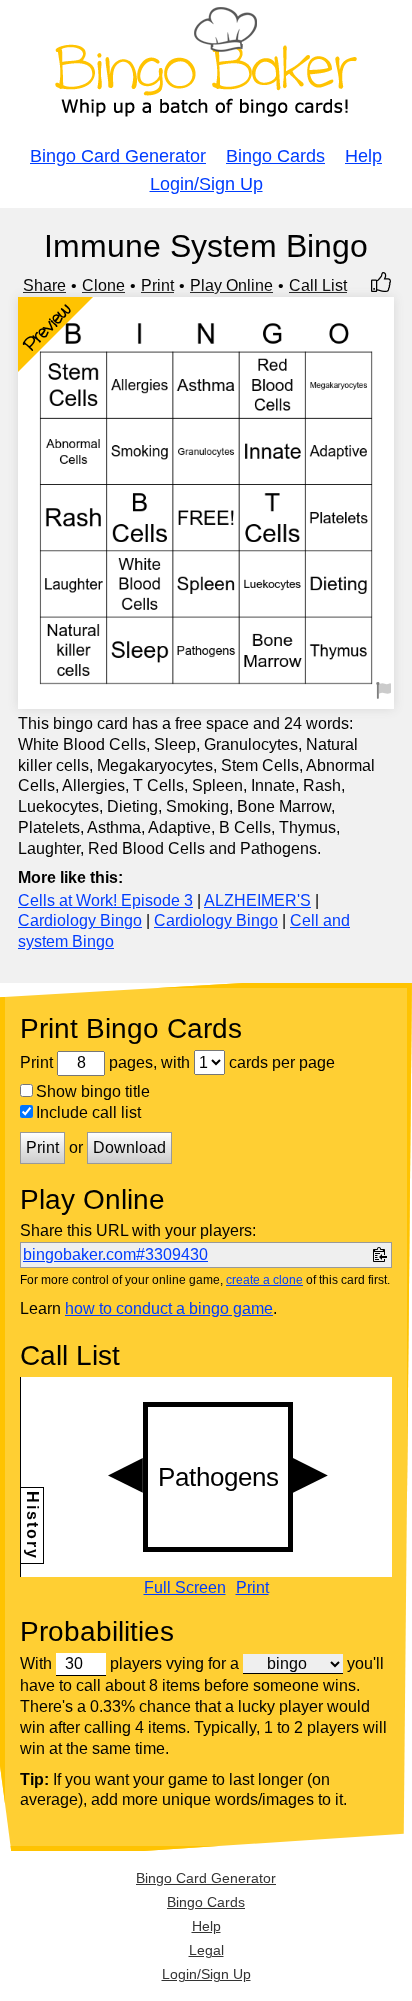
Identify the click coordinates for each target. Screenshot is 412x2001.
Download (129, 1147)
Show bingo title (93, 1091)
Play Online (231, 285)
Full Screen (185, 1588)
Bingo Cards (275, 156)
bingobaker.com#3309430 (115, 1254)
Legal (206, 1950)
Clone (103, 285)
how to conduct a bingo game (169, 1308)
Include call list (88, 1112)
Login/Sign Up (206, 184)
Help (363, 156)
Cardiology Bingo (80, 920)
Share (44, 285)
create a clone (264, 1280)
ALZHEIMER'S (257, 900)
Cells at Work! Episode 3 (105, 900)
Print (157, 285)
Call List (318, 285)
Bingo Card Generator (118, 156)
